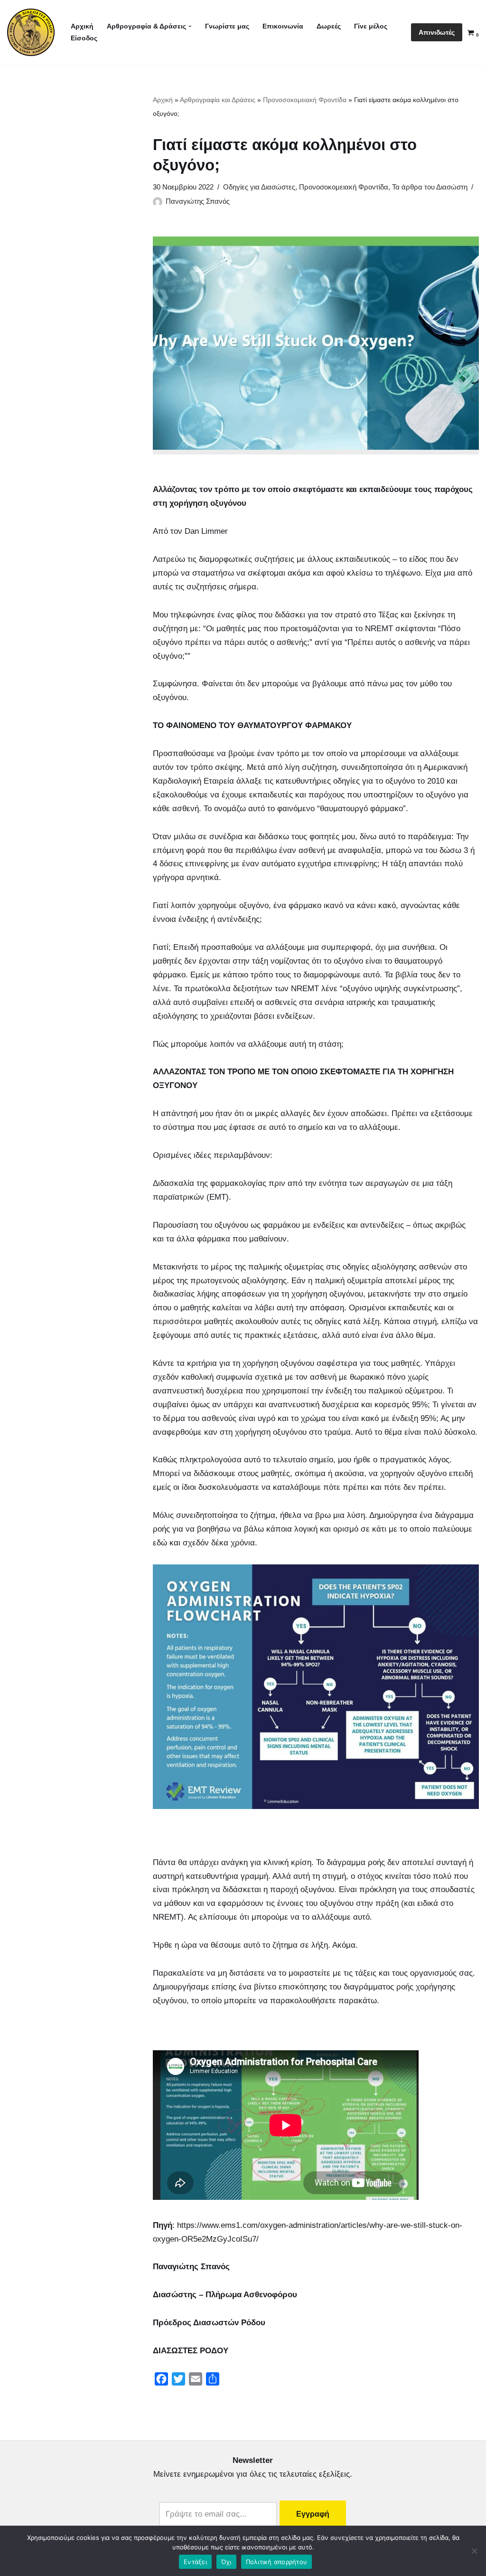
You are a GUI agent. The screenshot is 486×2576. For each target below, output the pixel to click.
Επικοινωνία (283, 26)
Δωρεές (329, 26)
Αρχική (82, 26)
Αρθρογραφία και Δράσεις (218, 100)
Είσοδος (84, 38)
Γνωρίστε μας (227, 26)
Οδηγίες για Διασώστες (259, 187)
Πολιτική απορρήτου (277, 2562)
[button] (190, 26)
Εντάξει (195, 2562)
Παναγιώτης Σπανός (198, 201)
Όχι (226, 2562)
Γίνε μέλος (371, 26)
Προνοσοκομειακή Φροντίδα (305, 100)
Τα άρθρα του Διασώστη (430, 187)
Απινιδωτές (437, 32)
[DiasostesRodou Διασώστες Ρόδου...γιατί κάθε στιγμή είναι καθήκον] (31, 32)
